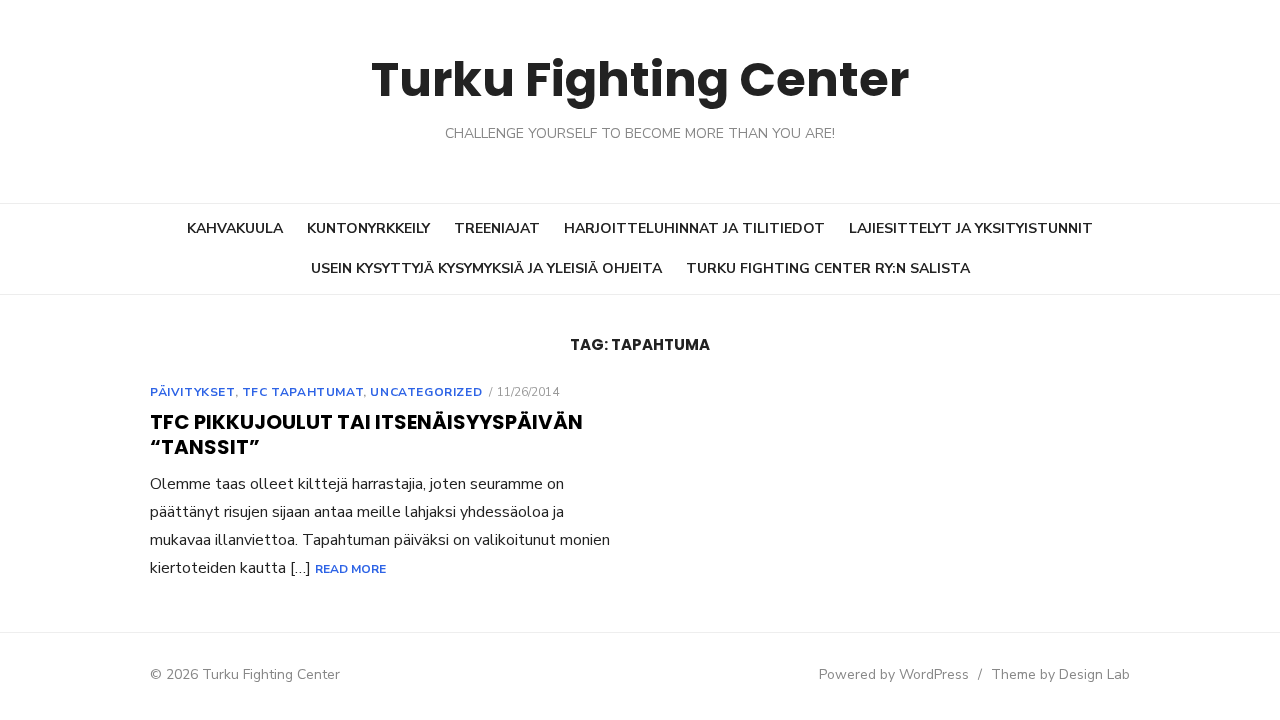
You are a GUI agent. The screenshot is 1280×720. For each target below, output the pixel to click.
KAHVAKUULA (235, 228)
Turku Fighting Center (640, 79)
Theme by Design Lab (1060, 674)
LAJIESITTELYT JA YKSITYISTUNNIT (971, 228)
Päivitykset (192, 392)
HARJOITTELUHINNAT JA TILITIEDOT (694, 228)
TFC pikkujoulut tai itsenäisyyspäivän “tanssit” (366, 434)
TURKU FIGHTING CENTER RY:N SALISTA (828, 268)
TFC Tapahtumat (302, 392)
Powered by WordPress (894, 674)
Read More (350, 569)
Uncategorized (426, 392)
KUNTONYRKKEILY (368, 228)
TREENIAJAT (497, 228)
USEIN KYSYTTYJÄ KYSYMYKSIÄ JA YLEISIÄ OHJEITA (486, 268)
